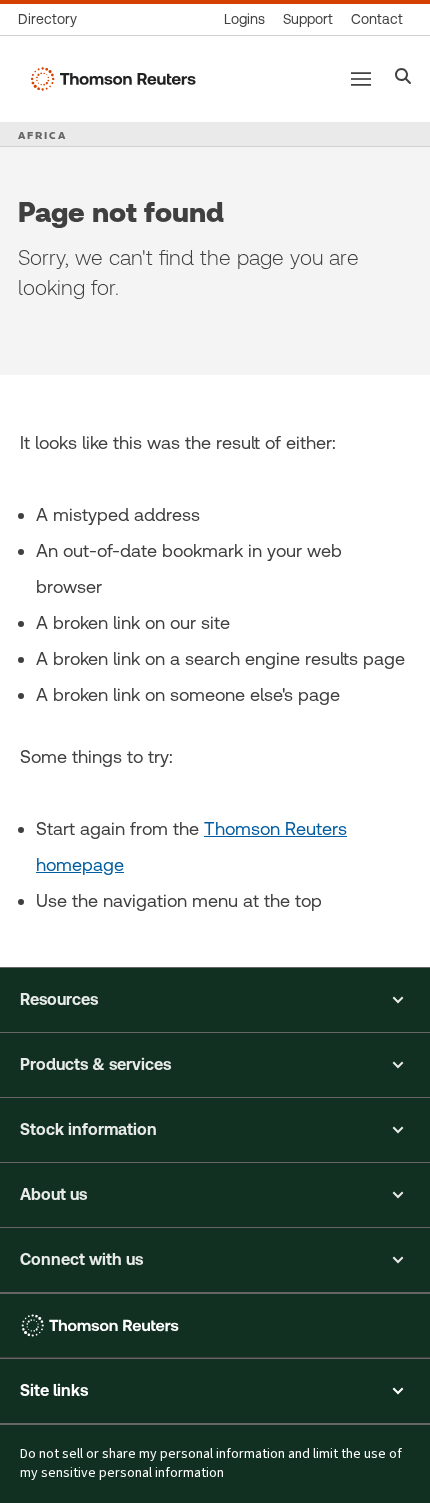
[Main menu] (361, 79)
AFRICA (42, 135)
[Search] (403, 78)
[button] (215, 1000)
